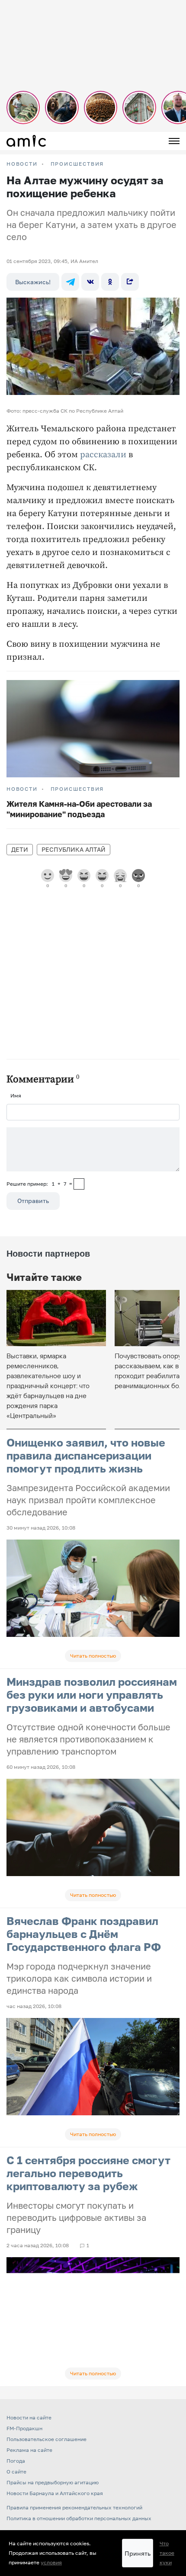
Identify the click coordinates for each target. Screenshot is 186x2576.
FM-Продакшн (24, 2428)
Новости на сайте (29, 2417)
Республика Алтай (74, 849)
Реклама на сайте (29, 2450)
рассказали (103, 455)
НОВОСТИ (22, 164)
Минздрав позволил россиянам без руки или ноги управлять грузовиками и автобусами (92, 1695)
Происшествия (77, 164)
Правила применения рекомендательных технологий (74, 2507)
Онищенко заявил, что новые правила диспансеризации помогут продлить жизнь (86, 1455)
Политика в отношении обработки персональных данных (79, 2518)
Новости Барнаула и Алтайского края (55, 2493)
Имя (16, 1096)
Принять (138, 2553)
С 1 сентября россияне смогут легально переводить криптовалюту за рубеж (88, 2173)
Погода (16, 2461)
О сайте (16, 2472)
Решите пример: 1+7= (39, 1184)
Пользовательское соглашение (46, 2439)
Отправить (33, 1201)
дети (20, 849)
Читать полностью (93, 1656)
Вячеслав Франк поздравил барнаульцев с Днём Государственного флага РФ (84, 1934)
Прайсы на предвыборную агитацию (53, 2482)
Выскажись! (33, 282)
